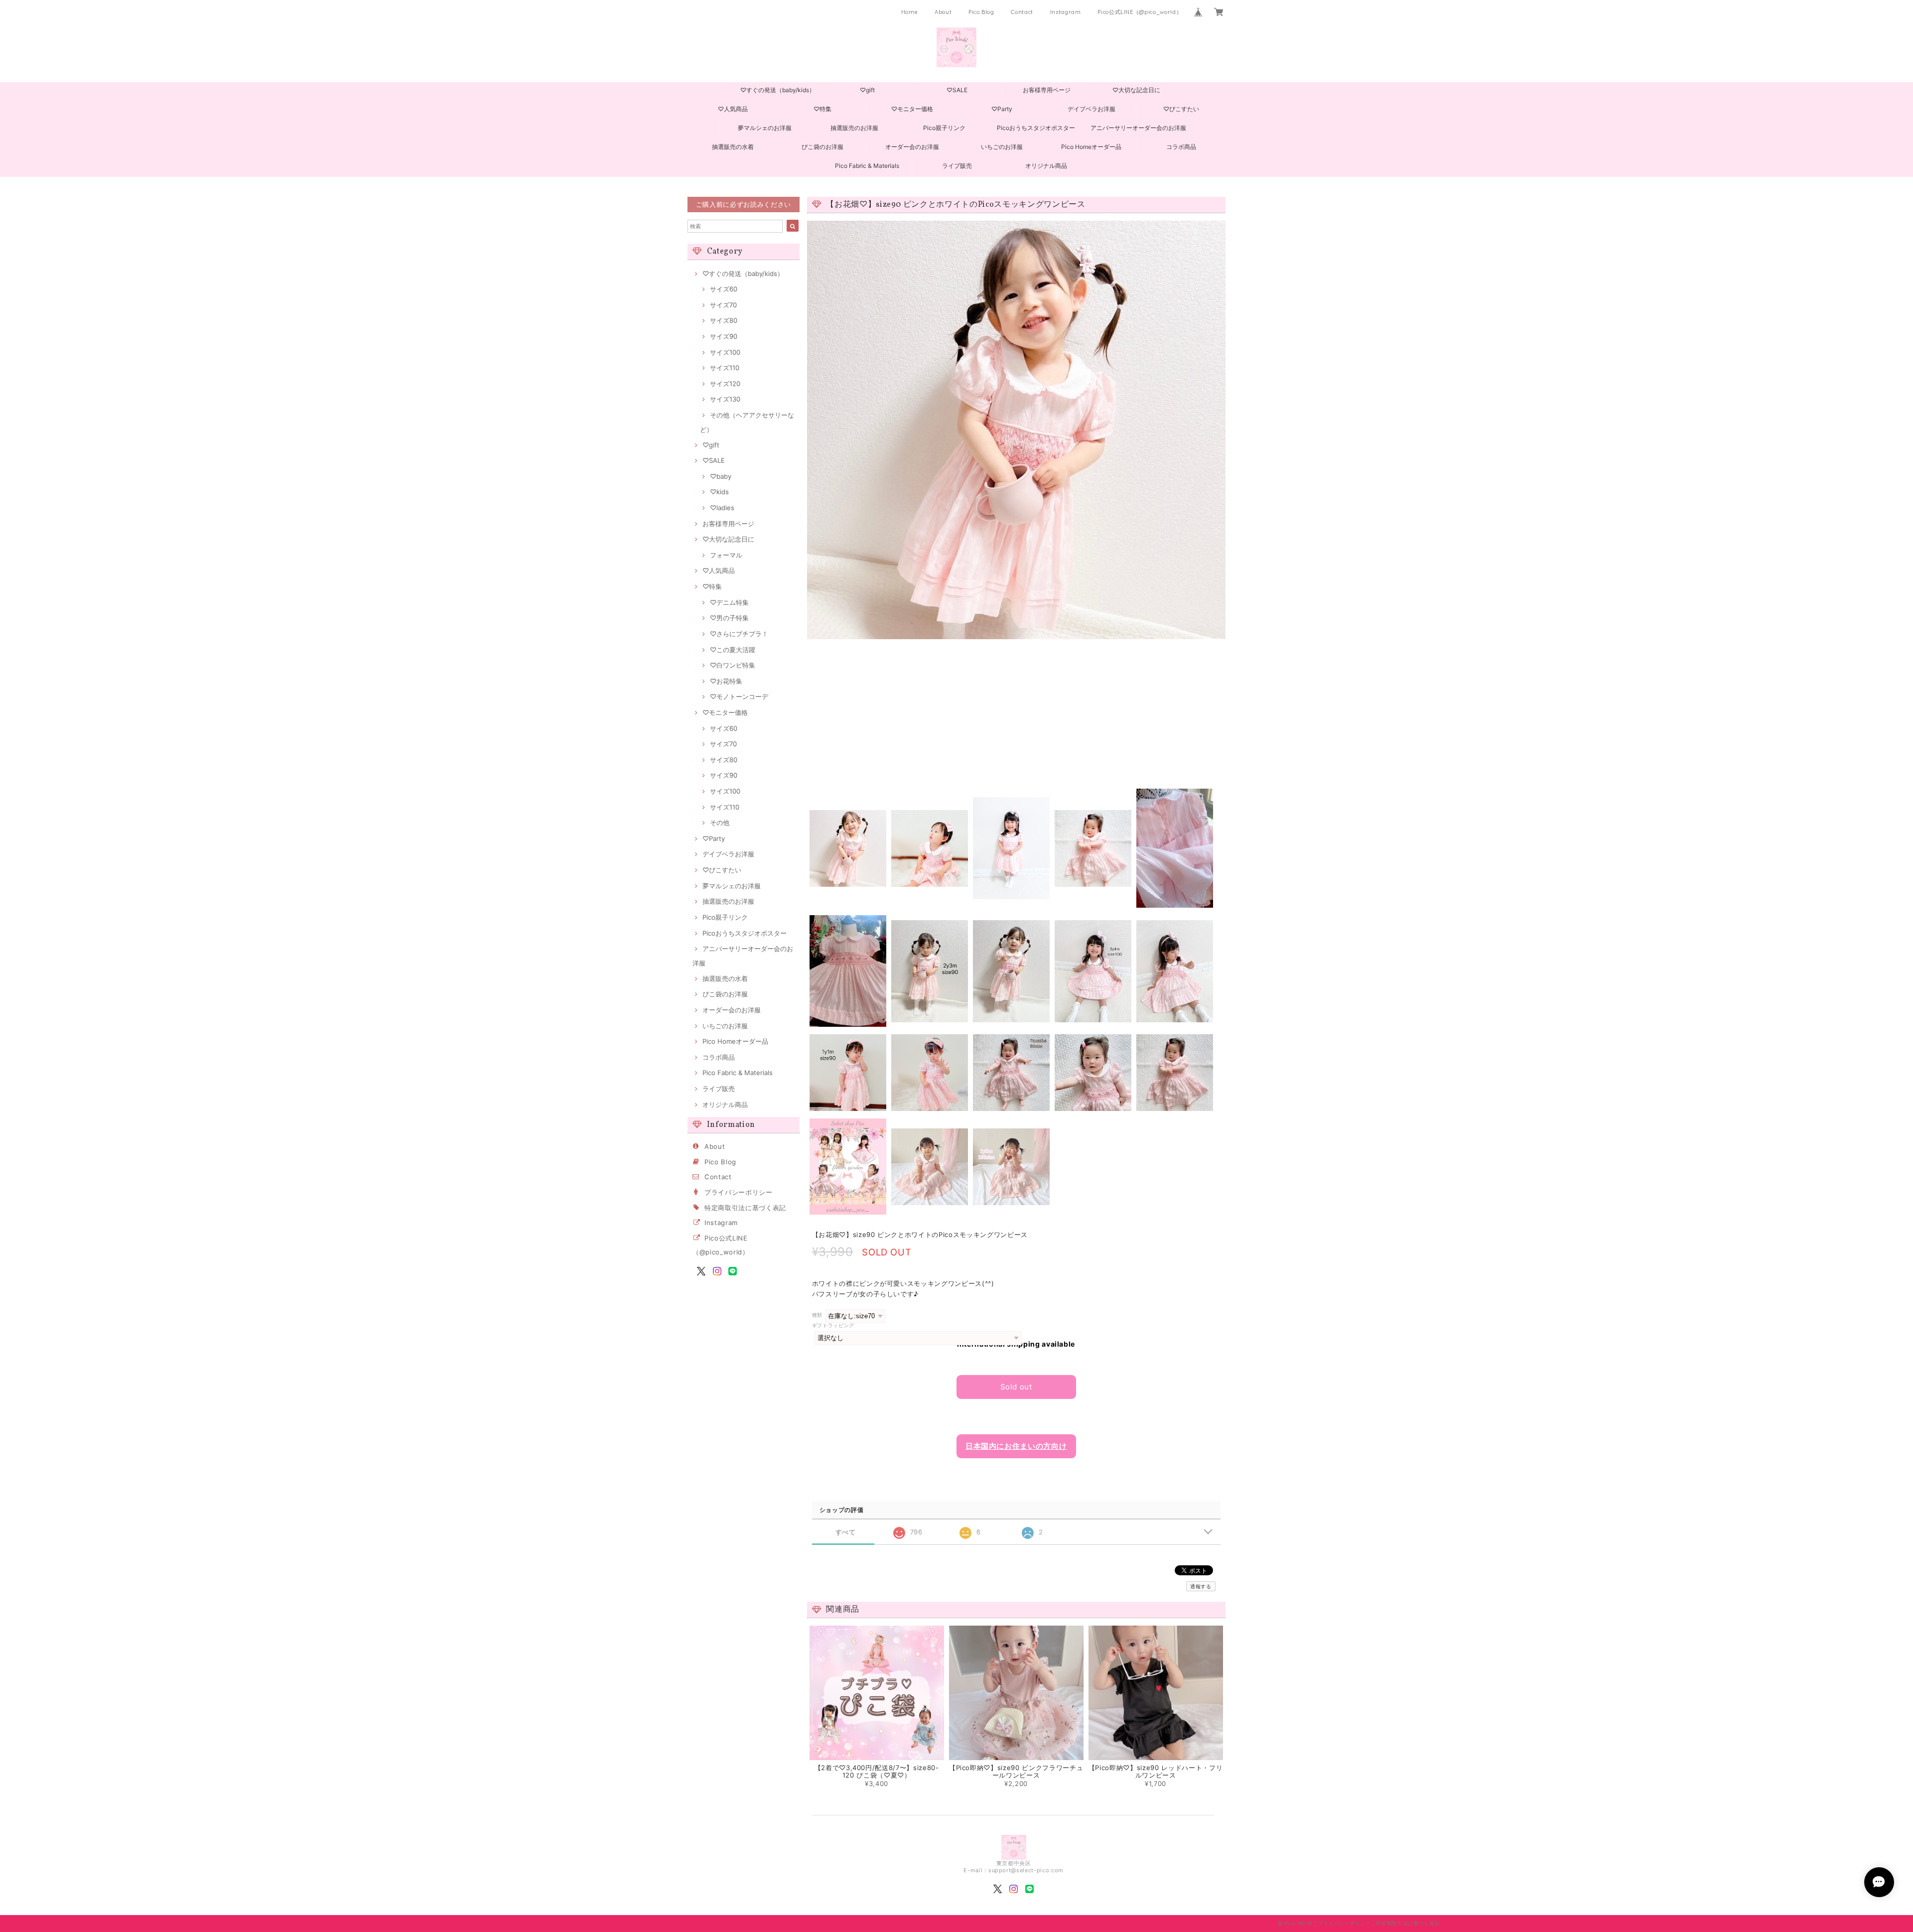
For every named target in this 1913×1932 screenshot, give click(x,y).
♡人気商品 (733, 109)
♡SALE (957, 90)
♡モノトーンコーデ (739, 696)
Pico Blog (981, 12)
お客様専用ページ (1047, 90)
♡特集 (822, 109)
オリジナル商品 (1046, 166)
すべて (846, 1532)
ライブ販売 (957, 166)
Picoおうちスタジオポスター (1036, 128)
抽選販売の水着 (733, 147)
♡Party (1002, 109)
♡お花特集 (726, 681)
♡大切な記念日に (1136, 90)
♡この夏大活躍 (733, 650)
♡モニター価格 (912, 109)
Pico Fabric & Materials (867, 166)
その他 (720, 823)
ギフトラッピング (833, 1325)
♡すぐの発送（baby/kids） (778, 90)
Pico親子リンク (944, 128)
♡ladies (722, 508)
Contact (1022, 12)
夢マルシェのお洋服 (765, 128)
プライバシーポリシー (739, 1192)
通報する (1201, 1586)
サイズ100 (725, 352)
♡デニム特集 (729, 602)
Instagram (1066, 12)
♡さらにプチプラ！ (739, 634)
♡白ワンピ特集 (733, 665)
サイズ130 (725, 399)
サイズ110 (725, 368)
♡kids (719, 492)
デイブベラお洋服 (1092, 109)
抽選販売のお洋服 (854, 128)
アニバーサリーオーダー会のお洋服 (1138, 128)
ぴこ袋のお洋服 (822, 147)
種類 (817, 1315)
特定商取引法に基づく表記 (745, 1208)
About (943, 12)
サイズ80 (724, 320)
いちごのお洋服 (1002, 147)
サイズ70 (723, 305)
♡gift (867, 90)
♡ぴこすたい (1181, 109)
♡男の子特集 (729, 618)
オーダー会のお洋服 (912, 147)
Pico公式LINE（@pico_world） (1140, 12)
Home (910, 12)
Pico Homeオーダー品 (1091, 147)
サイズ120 (725, 384)
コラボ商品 (1181, 147)
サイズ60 (724, 289)
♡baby (721, 476)
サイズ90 (724, 336)
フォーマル (726, 555)
